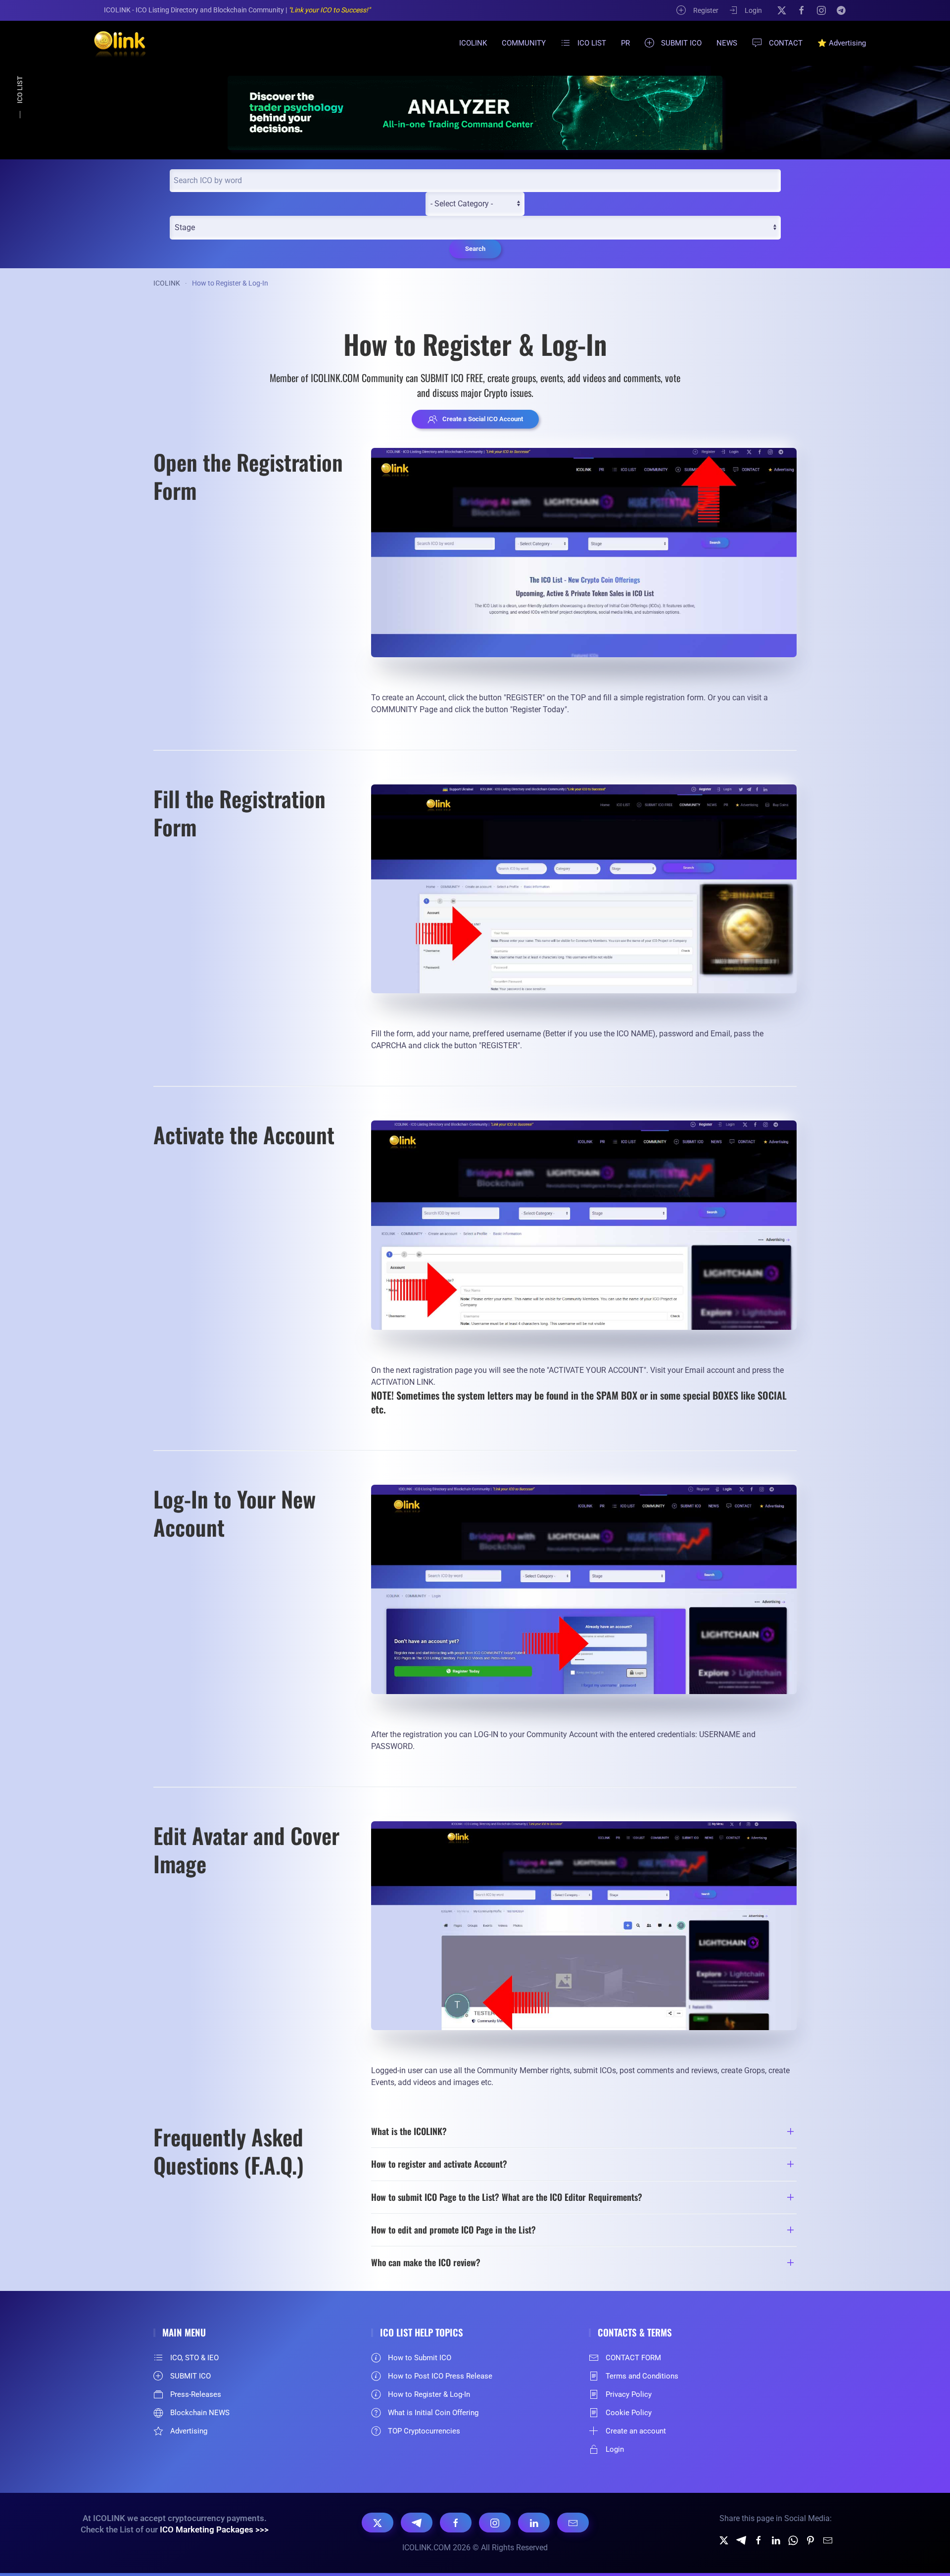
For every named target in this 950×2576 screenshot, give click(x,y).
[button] (584, 553)
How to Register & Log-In (429, 2394)
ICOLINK (473, 43)
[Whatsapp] (793, 2540)
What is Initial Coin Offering (433, 2413)
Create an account (636, 2431)
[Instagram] (821, 10)
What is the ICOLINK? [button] (409, 2131)
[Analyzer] (475, 113)
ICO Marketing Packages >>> (214, 2529)
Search (475, 249)
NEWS (727, 43)
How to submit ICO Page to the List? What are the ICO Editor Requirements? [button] (507, 2197)
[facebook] (759, 2540)
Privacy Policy (629, 2394)
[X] (782, 10)
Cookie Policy (629, 2413)
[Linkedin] (776, 2540)
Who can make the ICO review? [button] (426, 2262)
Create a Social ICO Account (483, 419)
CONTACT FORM (633, 2358)
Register (706, 10)
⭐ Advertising (842, 43)
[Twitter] (724, 2540)
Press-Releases (196, 2394)
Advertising (189, 2431)
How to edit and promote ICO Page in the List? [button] (453, 2230)
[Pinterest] (810, 2540)
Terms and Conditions (642, 2376)
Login (753, 10)
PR (625, 43)
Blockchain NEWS (200, 2413)
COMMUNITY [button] (524, 43)
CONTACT (786, 43)
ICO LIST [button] (592, 43)
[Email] (573, 2523)
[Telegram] (841, 10)
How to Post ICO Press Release (440, 2376)
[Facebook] (802, 10)
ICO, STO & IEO (194, 2358)
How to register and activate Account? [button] (439, 2164)
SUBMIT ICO (681, 43)
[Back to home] (114, 43)
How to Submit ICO (420, 2358)
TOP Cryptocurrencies (424, 2431)
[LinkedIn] (534, 2523)
